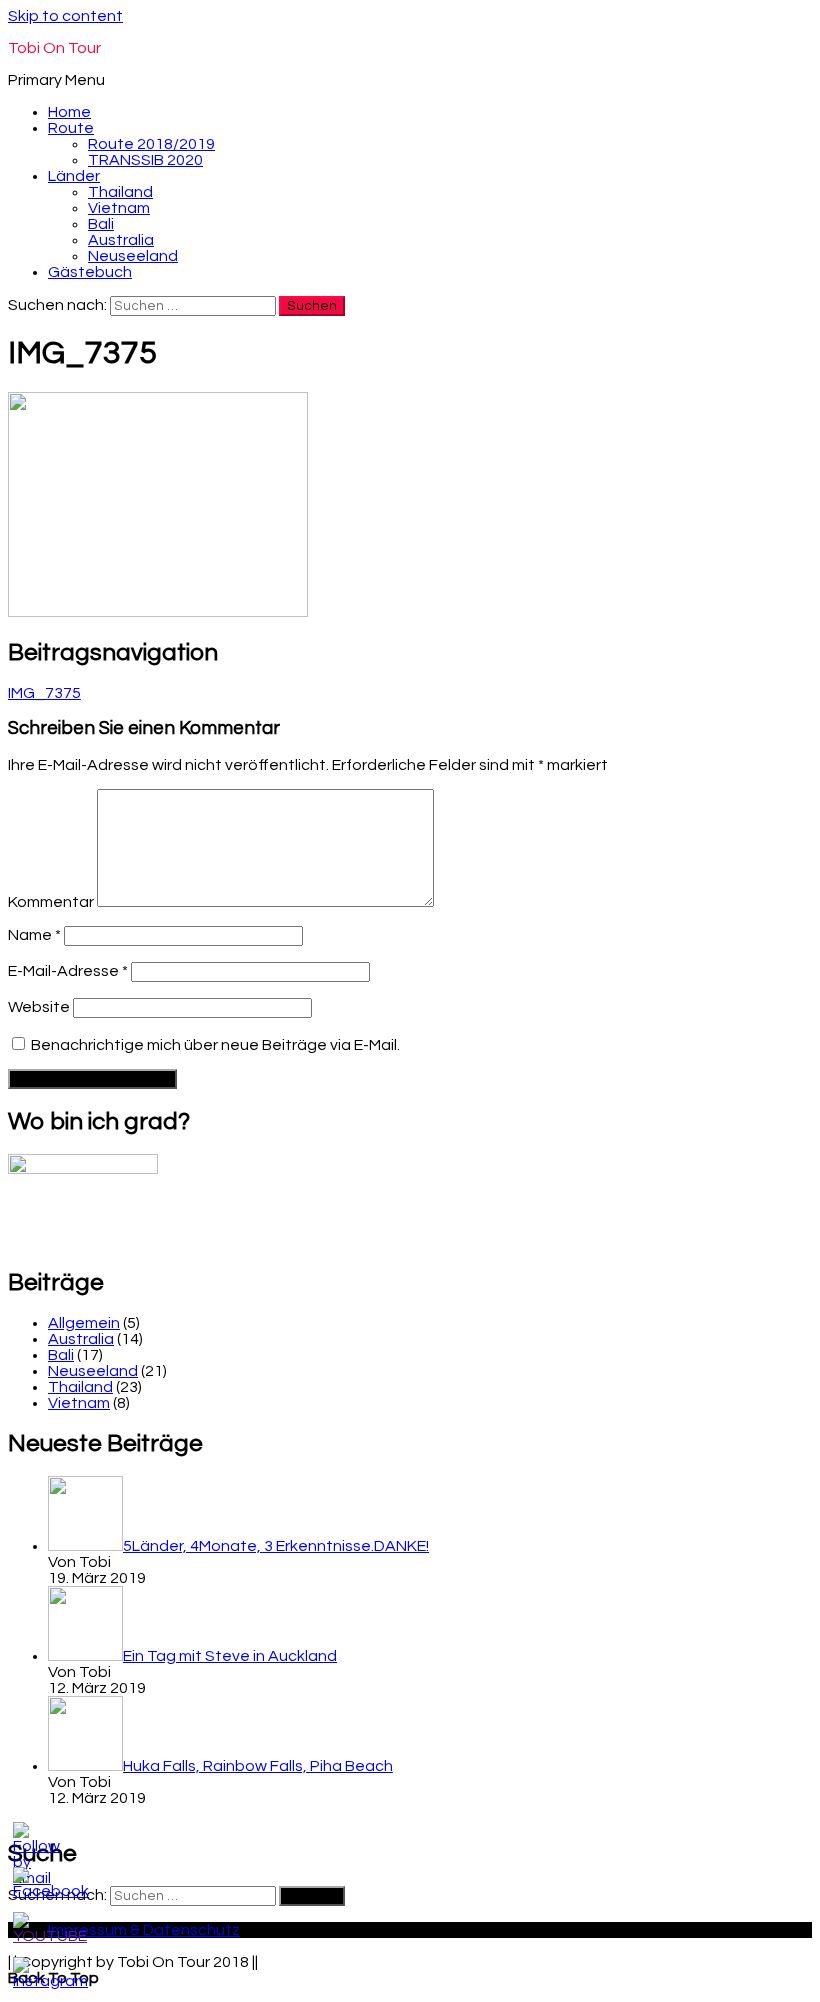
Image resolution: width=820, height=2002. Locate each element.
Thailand (120, 192)
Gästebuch (90, 272)
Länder (74, 176)
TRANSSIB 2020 (145, 160)
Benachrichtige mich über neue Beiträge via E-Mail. (215, 1045)
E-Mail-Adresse (68, 971)
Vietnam (119, 208)
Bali (101, 224)
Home (69, 112)
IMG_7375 (44, 693)
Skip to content (65, 16)
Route (71, 128)
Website (39, 1007)
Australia (121, 240)
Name (34, 935)
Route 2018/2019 (151, 144)
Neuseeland (133, 256)
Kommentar (51, 902)
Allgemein (84, 1323)
